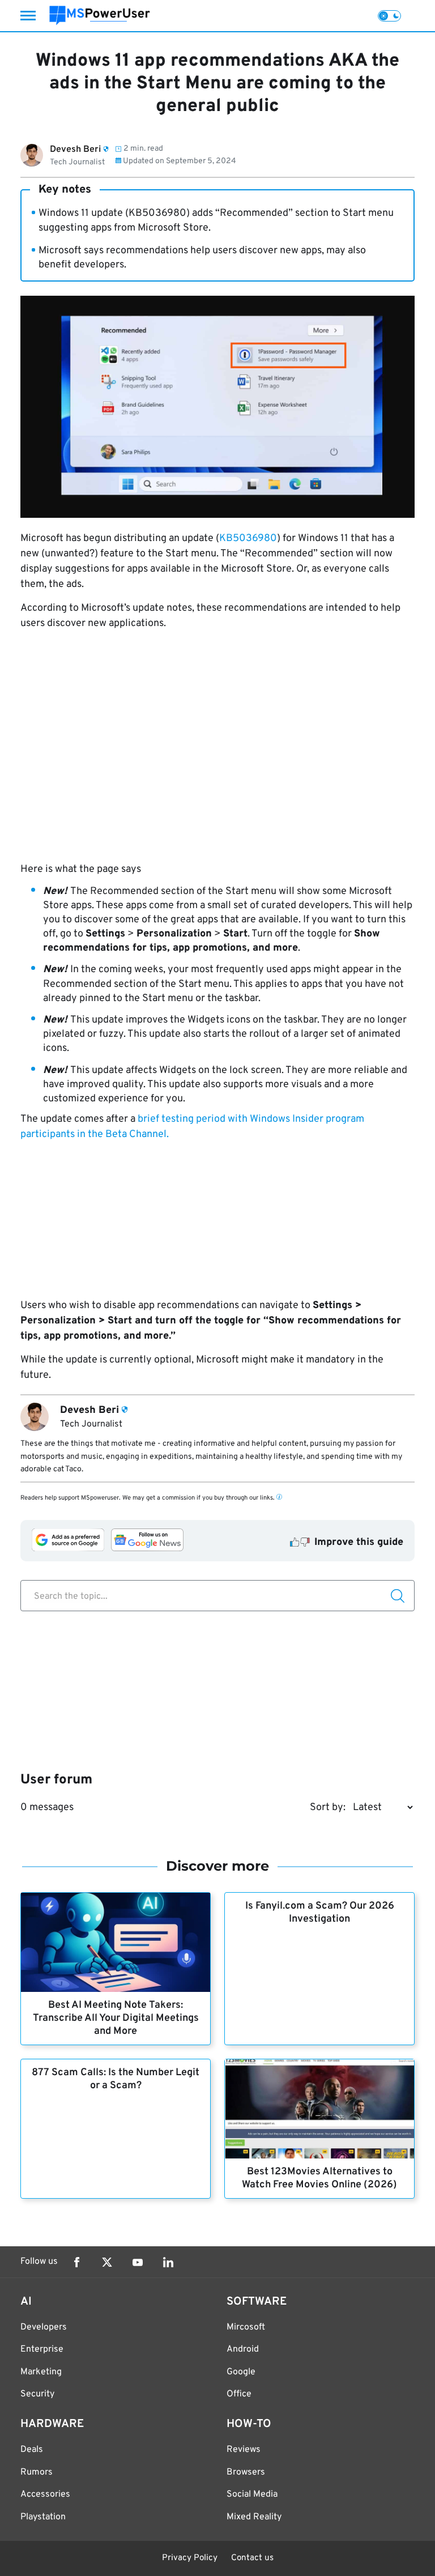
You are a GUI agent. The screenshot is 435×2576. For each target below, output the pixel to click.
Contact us (252, 2558)
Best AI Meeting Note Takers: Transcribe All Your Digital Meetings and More (116, 2018)
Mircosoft (246, 2327)
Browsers (246, 2472)
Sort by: (328, 1808)
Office (239, 2394)
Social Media (252, 2494)
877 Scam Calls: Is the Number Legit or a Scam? (116, 2079)
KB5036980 (248, 538)
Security (37, 2394)
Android (243, 2349)
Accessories (45, 2494)
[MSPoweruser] (100, 16)
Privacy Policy (190, 2558)
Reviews (244, 2450)
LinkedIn (168, 2262)
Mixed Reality (254, 2517)
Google (241, 2372)
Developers (44, 2327)
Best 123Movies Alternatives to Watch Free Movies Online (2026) (319, 2178)
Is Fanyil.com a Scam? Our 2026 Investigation (320, 1913)
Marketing (41, 2372)
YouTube (138, 2262)
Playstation (43, 2517)
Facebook (76, 2262)
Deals (32, 2450)
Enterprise (42, 2349)
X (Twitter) (107, 2262)
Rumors (37, 2472)
